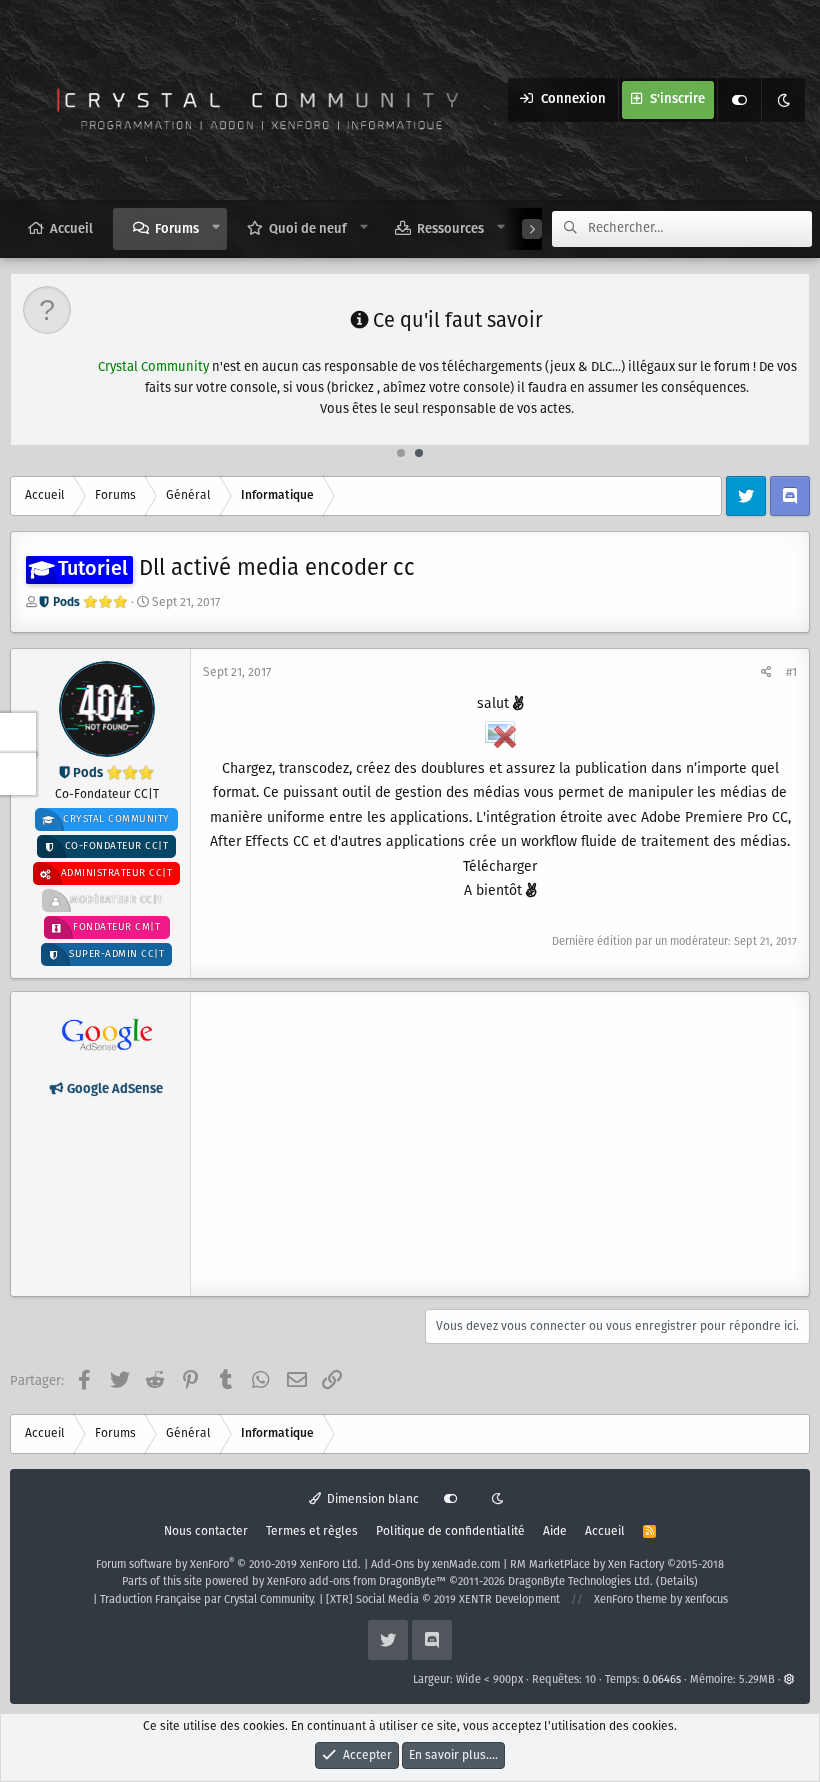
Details (677, 1582)
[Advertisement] (500, 1144)
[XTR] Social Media (443, 1600)
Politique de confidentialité (450, 1531)
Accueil (71, 229)
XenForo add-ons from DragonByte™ (356, 1582)
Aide (555, 1531)
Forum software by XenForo (228, 1565)
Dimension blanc (371, 1499)
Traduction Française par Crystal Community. (208, 1600)
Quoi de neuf (308, 229)
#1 (791, 672)
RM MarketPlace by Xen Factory (617, 1565)
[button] (216, 228)
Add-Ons (392, 1565)
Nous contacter (206, 1531)
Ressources (450, 229)
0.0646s (662, 1680)
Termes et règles (312, 1531)
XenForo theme (630, 1600)
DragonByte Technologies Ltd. (580, 1582)
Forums (177, 229)
